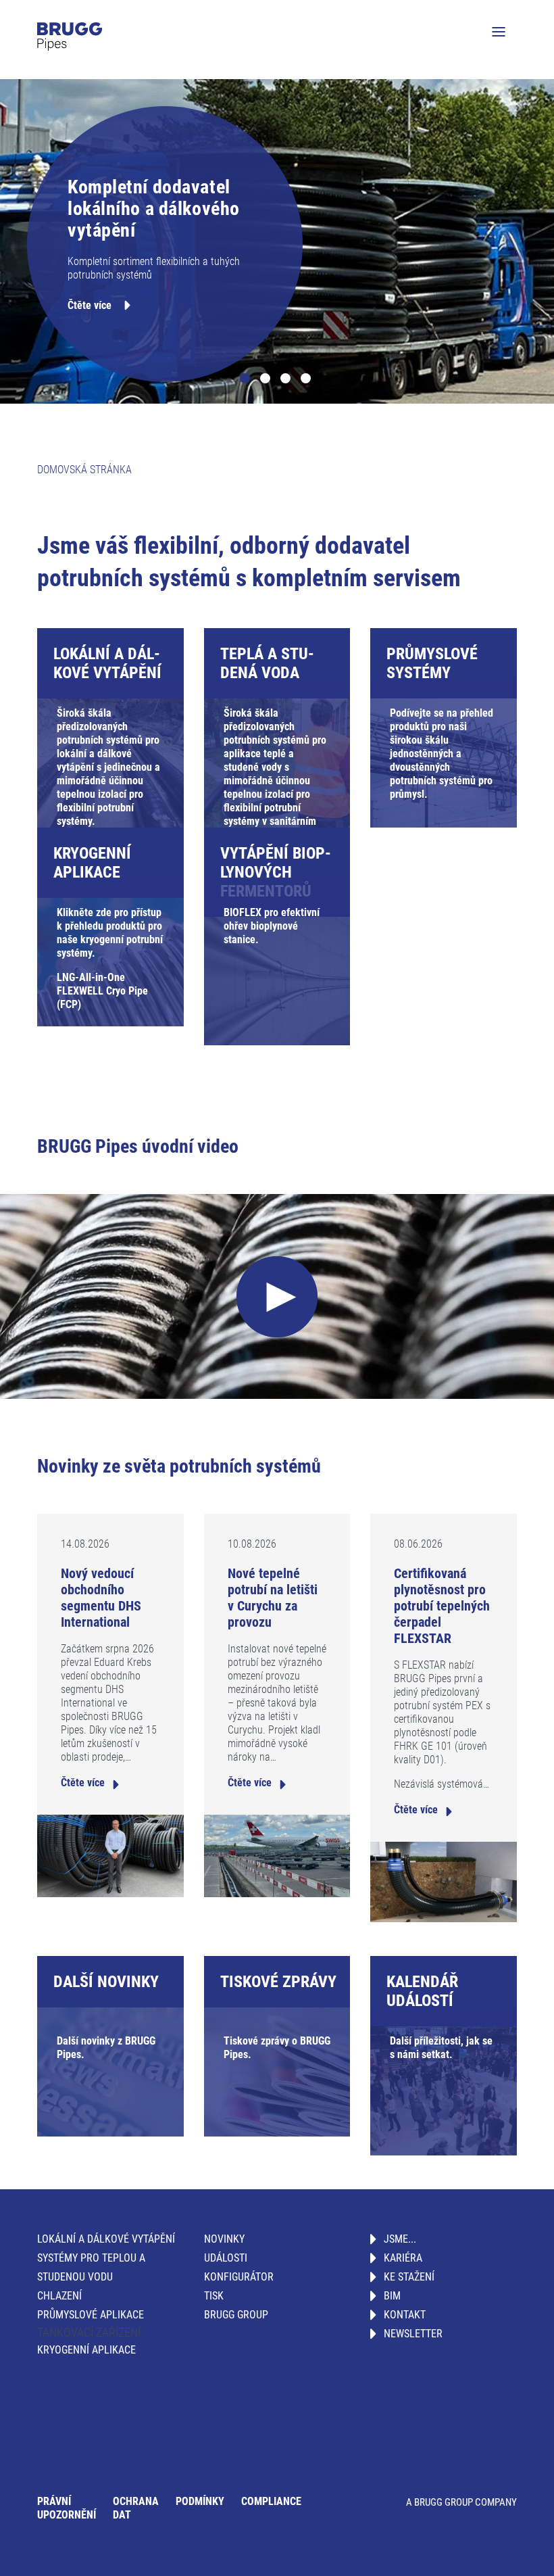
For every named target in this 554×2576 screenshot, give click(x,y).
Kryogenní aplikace (86, 2350)
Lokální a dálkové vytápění (106, 2239)
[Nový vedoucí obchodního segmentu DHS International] (110, 1855)
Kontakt (405, 2315)
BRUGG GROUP (236, 2315)
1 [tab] (247, 380)
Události (226, 2258)
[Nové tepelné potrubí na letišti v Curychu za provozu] (277, 1855)
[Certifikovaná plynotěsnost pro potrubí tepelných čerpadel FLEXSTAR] (444, 1881)
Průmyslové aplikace (91, 2315)
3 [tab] (287, 380)
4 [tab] (307, 380)
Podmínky (200, 2501)
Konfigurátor (239, 2277)
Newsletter (413, 2334)
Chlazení (59, 2296)
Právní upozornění (67, 2508)
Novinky (224, 2239)
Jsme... (400, 2239)
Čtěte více (90, 305)
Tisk (214, 2296)
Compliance (271, 2501)
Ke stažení (409, 2277)
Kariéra (403, 2258)
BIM (392, 2296)
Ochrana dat (136, 2508)
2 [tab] (267, 380)
